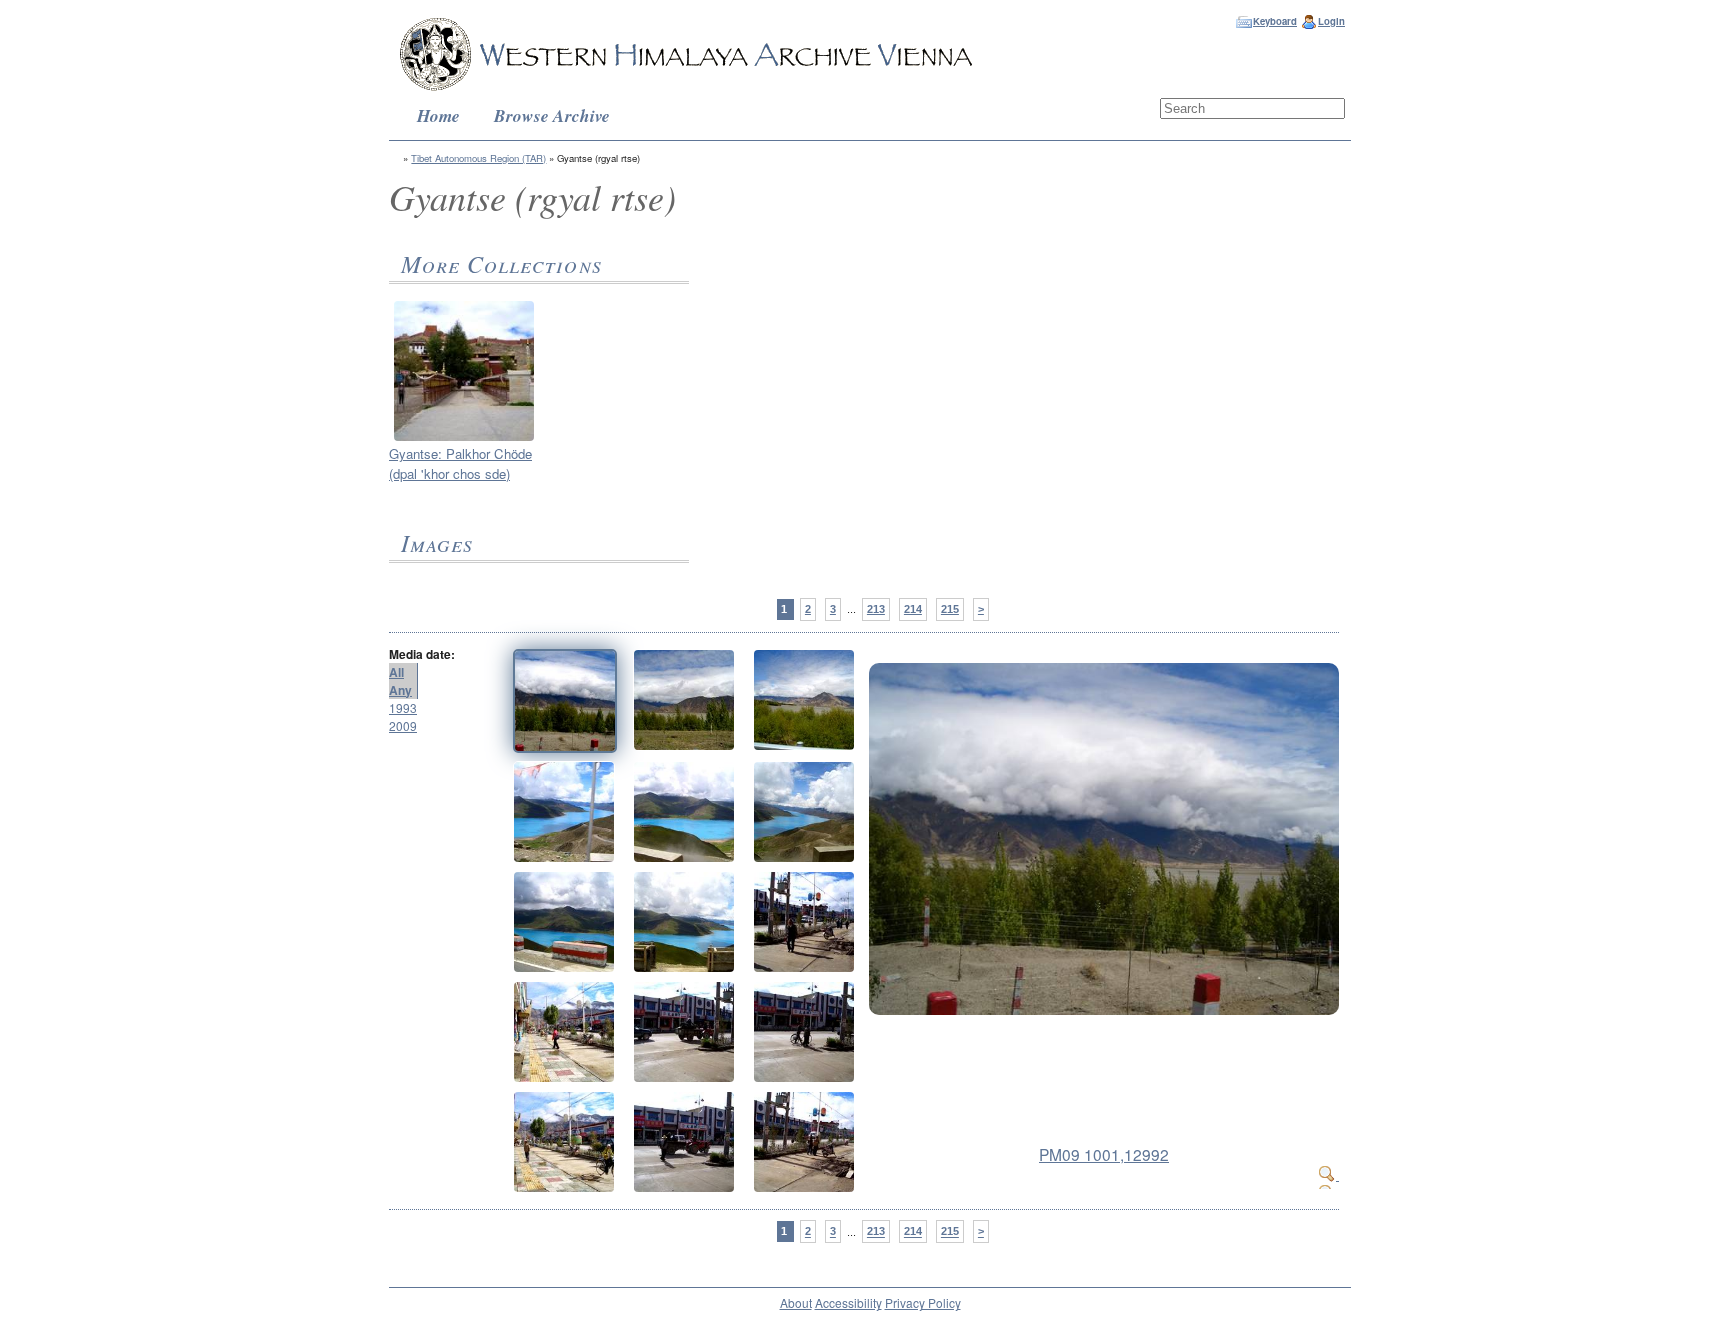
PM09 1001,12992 (1104, 1154)
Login (1331, 21)
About (796, 1302)
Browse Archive (552, 115)
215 (950, 609)
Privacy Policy (923, 1302)
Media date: (422, 654)
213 (876, 609)
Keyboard (1275, 21)
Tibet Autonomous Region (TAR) (478, 158)
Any (400, 690)
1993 (403, 707)
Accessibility (848, 1302)
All (396, 672)
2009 (403, 725)
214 (913, 609)
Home (438, 115)
